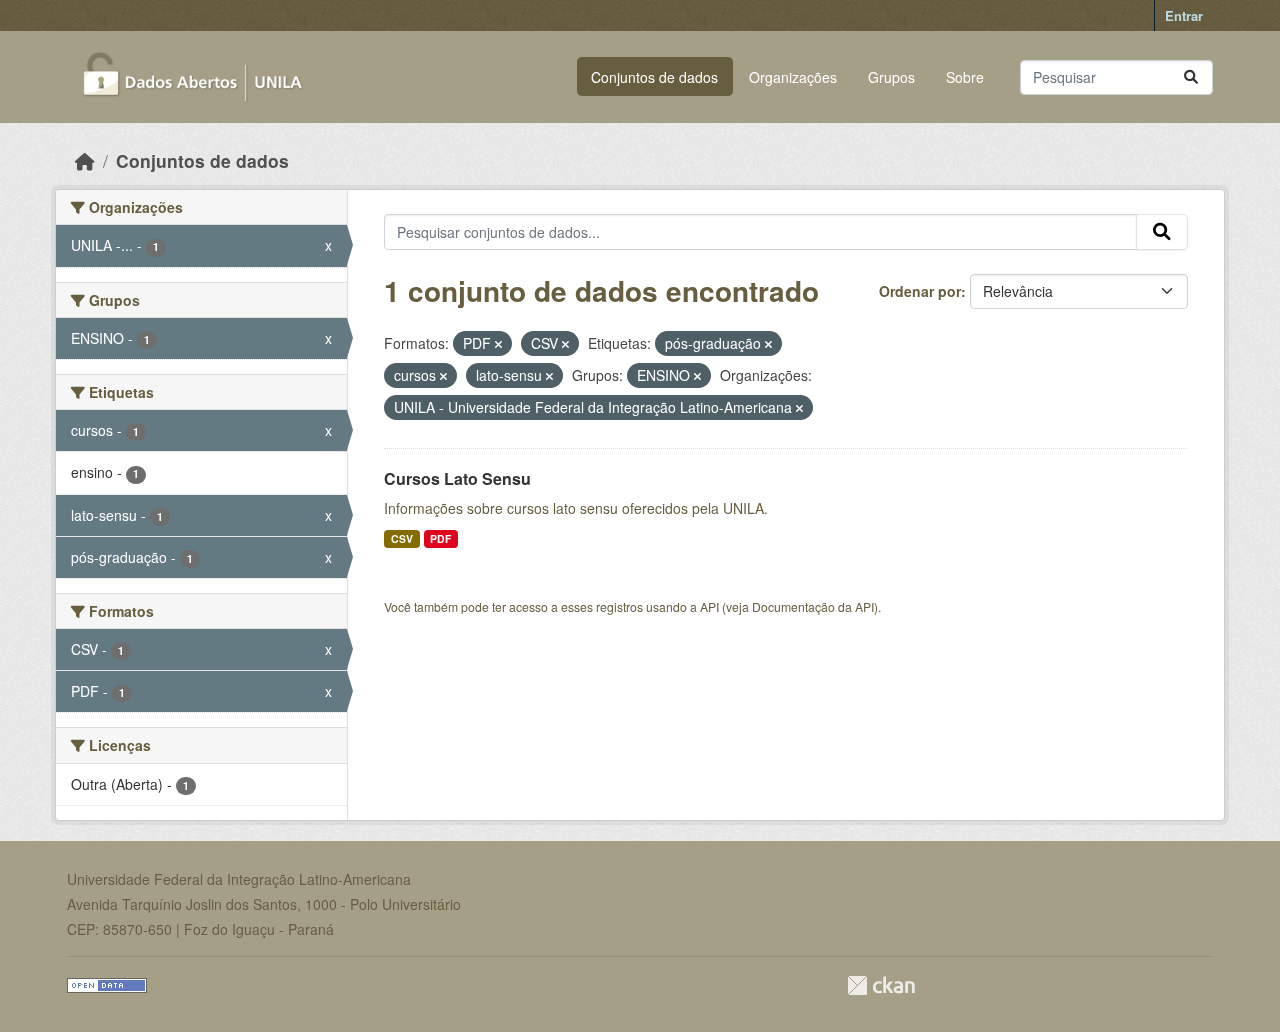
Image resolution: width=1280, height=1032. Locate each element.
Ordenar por (920, 291)
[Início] (85, 160)
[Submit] (1191, 77)
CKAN (881, 985)
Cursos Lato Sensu (457, 478)
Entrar (1184, 15)
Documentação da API (813, 606)
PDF (440, 538)
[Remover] (498, 344)
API (709, 606)
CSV (402, 538)
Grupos (891, 77)
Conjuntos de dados (654, 77)
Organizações (793, 77)
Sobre (965, 77)
